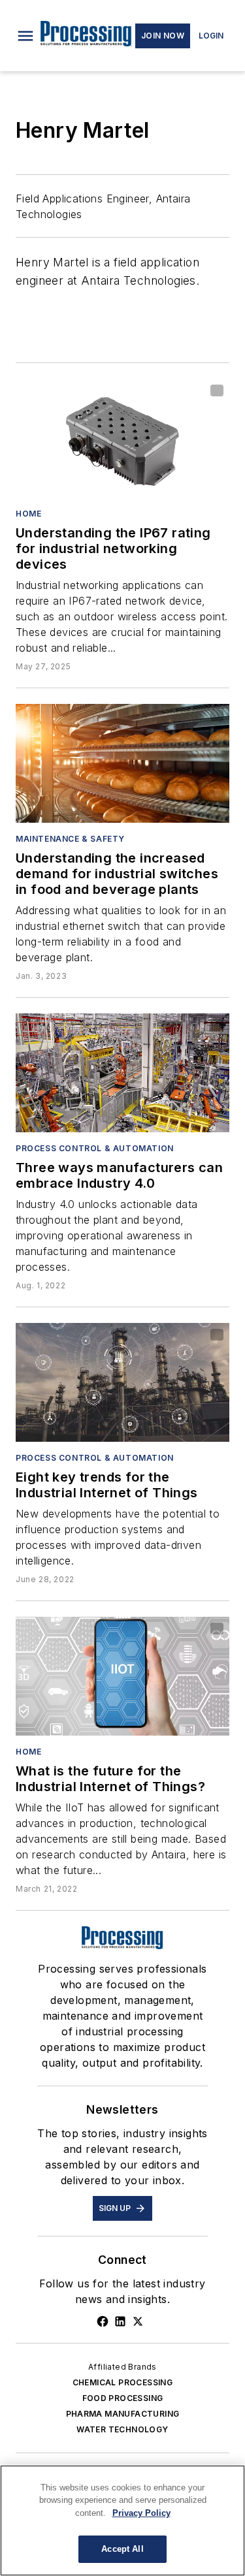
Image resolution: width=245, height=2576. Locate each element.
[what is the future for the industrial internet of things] (122, 1676)
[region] (122, 2520)
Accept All (122, 2549)
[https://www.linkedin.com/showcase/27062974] (120, 2321)
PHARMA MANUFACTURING (123, 2414)
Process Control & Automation (95, 1148)
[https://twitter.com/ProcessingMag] (138, 2321)
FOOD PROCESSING (123, 2398)
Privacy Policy (141, 2513)
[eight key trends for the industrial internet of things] (122, 1382)
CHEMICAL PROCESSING (123, 2382)
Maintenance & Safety (70, 839)
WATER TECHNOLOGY (122, 2429)
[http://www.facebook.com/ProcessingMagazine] (103, 2321)
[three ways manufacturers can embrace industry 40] (122, 1073)
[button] (25, 36)
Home (28, 514)
